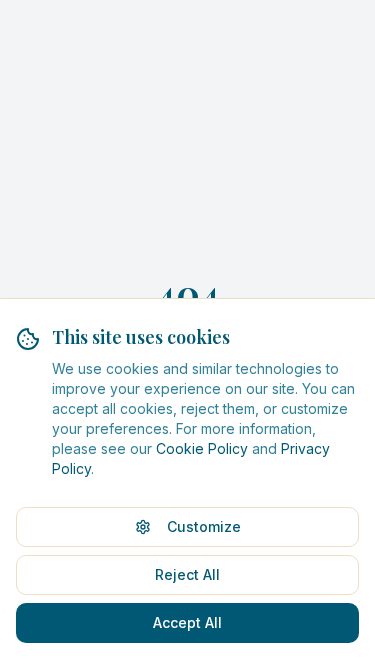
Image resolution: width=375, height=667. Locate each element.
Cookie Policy (202, 448)
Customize (204, 526)
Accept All (187, 622)
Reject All (187, 574)
